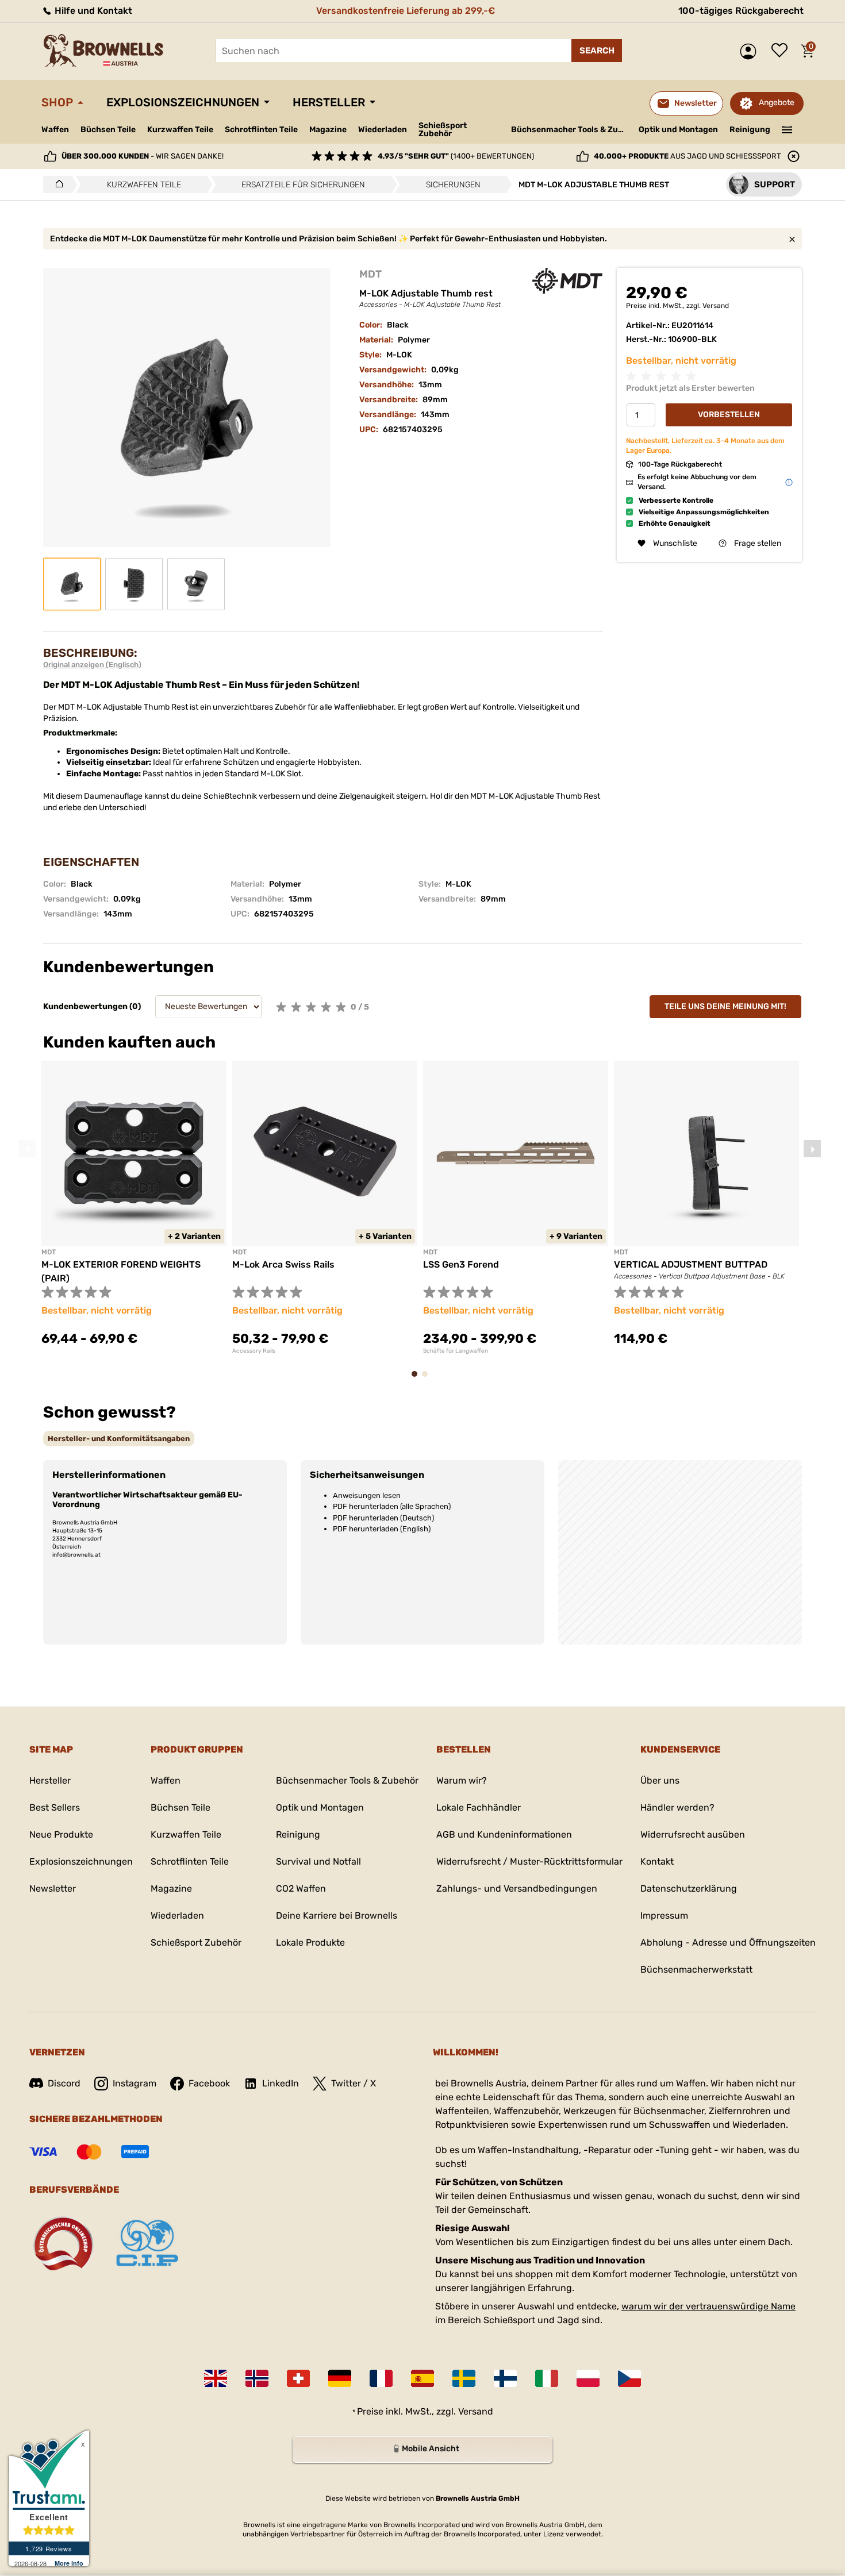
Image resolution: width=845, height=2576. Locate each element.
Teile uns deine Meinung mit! (725, 1006)
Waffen (55, 130)
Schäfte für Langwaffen (456, 1351)
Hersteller (329, 102)
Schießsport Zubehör (443, 130)
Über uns (660, 1780)
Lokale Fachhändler (479, 1807)
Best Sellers (55, 1807)
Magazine (328, 130)
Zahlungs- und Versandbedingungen (517, 1888)
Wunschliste (782, 51)
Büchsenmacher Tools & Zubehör (571, 130)
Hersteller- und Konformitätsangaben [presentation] (119, 1439)
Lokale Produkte (310, 1942)
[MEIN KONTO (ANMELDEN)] (751, 51)
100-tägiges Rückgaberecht (741, 11)
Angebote (777, 103)
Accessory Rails (254, 1351)
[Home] (56, 184)
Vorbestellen (729, 415)
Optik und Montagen (678, 130)
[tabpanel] (134, 1210)
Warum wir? (462, 1780)
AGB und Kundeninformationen (504, 1834)
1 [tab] (418, 1379)
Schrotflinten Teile (261, 130)
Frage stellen (758, 543)
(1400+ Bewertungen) (456, 156)
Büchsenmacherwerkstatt (696, 1969)
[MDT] (567, 281)
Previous (27, 1149)
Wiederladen (383, 130)
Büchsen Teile (108, 130)
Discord (64, 2083)
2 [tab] (428, 1379)
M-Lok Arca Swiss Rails (283, 1264)
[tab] (119, 1439)
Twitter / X (354, 2083)
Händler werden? (677, 1807)
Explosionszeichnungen (183, 102)
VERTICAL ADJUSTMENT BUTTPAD (691, 1264)
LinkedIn (281, 2083)
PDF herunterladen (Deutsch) (383, 1518)
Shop (57, 102)
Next (812, 1149)
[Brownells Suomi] (505, 2378)
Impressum (664, 1915)
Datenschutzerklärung (689, 1888)
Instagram (135, 2083)
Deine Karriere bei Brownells (337, 1915)
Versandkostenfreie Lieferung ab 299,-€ (406, 11)
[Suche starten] (597, 51)
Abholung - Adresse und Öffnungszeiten (728, 1942)
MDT (370, 274)
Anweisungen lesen (367, 1495)
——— (787, 129)
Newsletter (53, 1888)
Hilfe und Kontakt (92, 11)
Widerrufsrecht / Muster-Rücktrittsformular (529, 1861)
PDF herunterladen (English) (382, 1529)
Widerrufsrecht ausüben (693, 1834)
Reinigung (750, 130)
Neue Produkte (61, 1834)
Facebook (209, 2083)
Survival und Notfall (318, 1861)
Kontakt (657, 1861)
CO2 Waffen (301, 1888)
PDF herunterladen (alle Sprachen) (392, 1506)
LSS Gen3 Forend (461, 1264)
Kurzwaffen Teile (180, 130)
